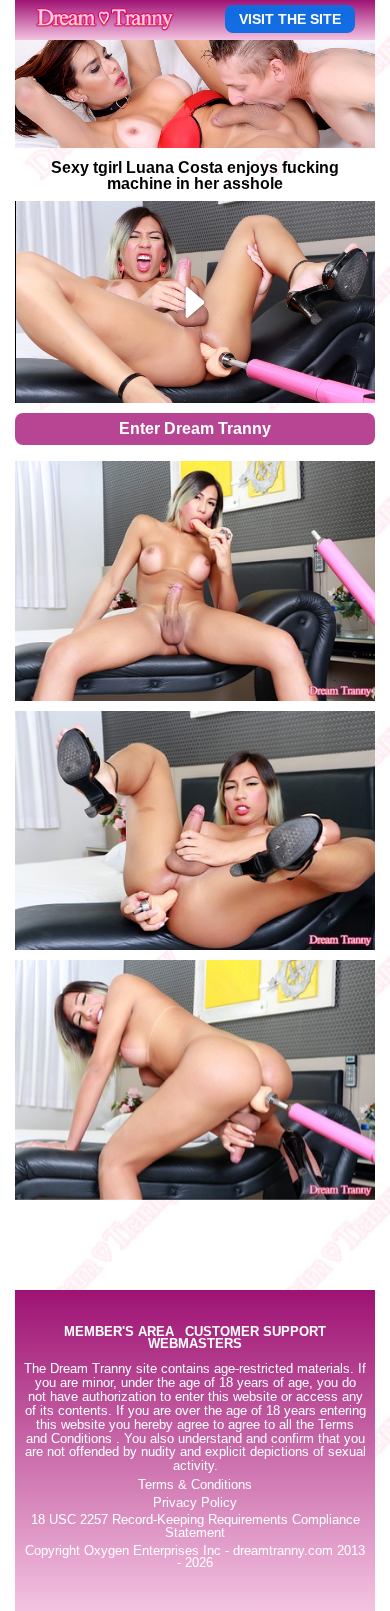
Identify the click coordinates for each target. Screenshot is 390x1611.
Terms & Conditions (195, 1485)
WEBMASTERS (195, 1344)
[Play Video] (195, 302)
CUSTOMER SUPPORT (255, 1332)
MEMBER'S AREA (119, 1332)
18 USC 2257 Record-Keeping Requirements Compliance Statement (195, 1526)
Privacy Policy (195, 1503)
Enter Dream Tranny (195, 428)
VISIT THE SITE (290, 19)
